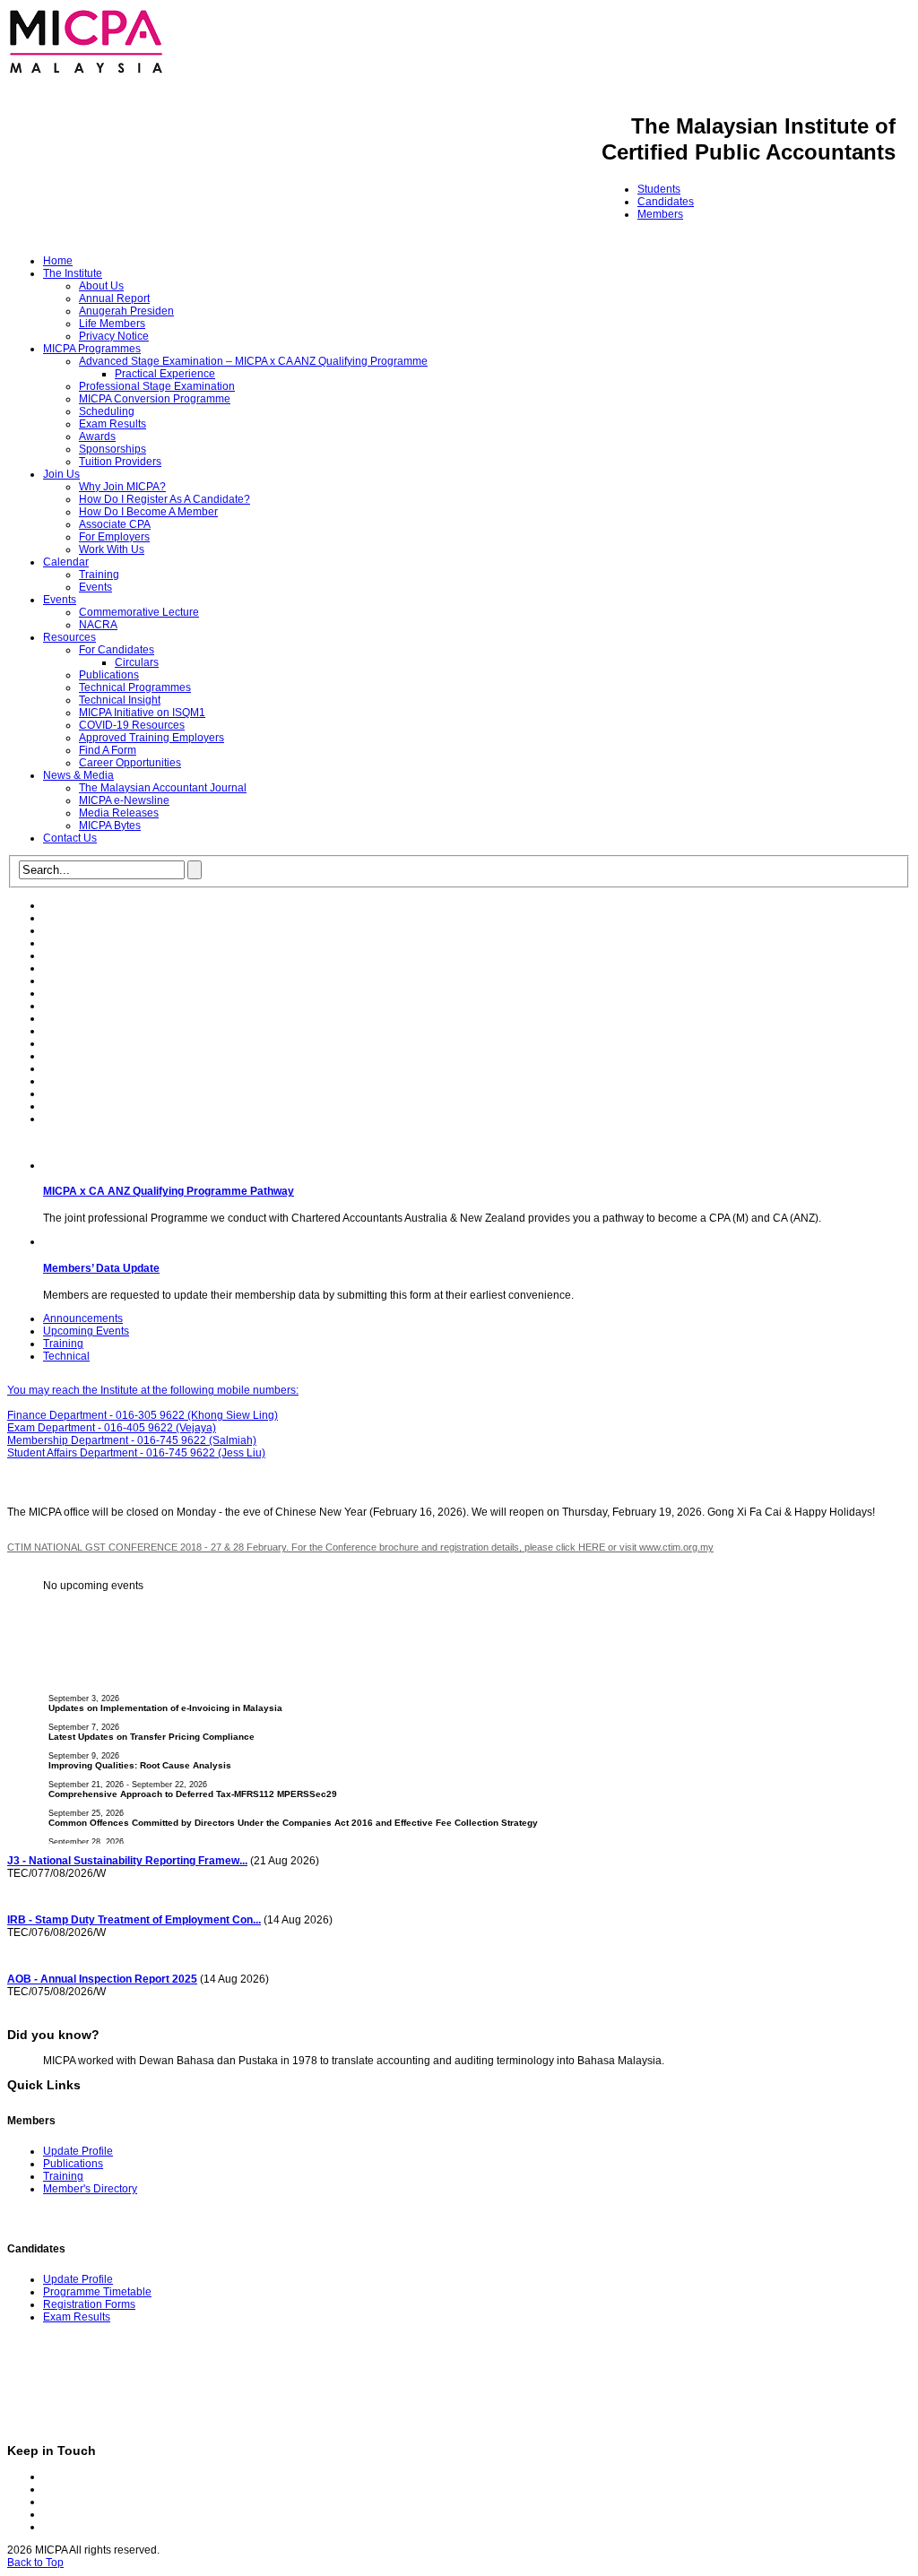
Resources (69, 637)
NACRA (98, 625)
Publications (109, 675)
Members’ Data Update (101, 1268)
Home (58, 261)
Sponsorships (113, 449)
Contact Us (70, 838)
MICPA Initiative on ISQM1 (142, 713)
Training (99, 575)
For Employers (114, 537)
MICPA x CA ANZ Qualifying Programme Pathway (169, 1191)
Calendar (66, 562)
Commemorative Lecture (139, 612)
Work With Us (112, 549)
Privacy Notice (114, 336)
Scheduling (107, 411)
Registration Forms (89, 2304)
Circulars (137, 662)
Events (95, 587)
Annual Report (114, 298)
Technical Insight (120, 700)
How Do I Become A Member (148, 512)
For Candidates (117, 650)
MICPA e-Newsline (124, 800)
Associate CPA (115, 524)
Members (660, 214)
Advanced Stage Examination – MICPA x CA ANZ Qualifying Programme (253, 361)
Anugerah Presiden (126, 311)
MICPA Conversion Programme (155, 399)
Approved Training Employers (152, 738)
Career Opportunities (130, 763)
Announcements (83, 1318)
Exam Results (113, 424)
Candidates (666, 202)
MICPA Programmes (92, 349)
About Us (101, 286)
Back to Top (35, 2563)
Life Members (112, 324)
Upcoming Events (86, 1331)
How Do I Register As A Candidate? (165, 499)
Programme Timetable (97, 2292)
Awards (97, 437)
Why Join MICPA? (122, 487)
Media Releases (119, 813)
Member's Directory (90, 2189)
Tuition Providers (120, 462)
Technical (66, 1356)
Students (659, 189)
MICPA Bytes (110, 826)
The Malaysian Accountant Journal (163, 788)
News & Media (78, 775)
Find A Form (108, 750)
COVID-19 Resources (132, 725)
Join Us (61, 474)
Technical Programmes (135, 687)
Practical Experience (165, 374)
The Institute (73, 273)
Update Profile (78, 2151)
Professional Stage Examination (157, 386)
